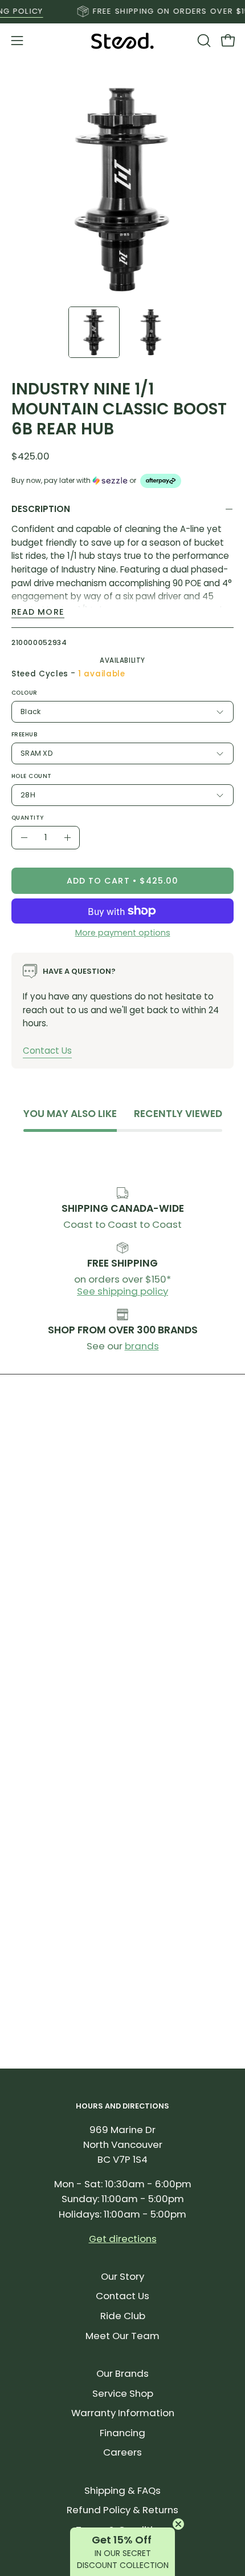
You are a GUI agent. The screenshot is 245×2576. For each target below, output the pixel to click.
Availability (122, 660)
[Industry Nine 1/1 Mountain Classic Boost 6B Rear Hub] (94, 332)
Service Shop (123, 2393)
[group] (122, 11)
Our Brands (122, 2373)
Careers (122, 2452)
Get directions (123, 2239)
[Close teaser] (178, 2524)
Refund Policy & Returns (122, 2510)
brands (142, 1346)
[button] (203, 41)
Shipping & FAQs (122, 2490)
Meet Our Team (122, 2336)
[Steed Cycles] (122, 41)
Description (41, 509)
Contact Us (47, 1051)
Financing (122, 2433)
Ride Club (123, 2316)
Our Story (122, 2276)
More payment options (123, 933)
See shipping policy (122, 1291)
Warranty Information (123, 2413)
